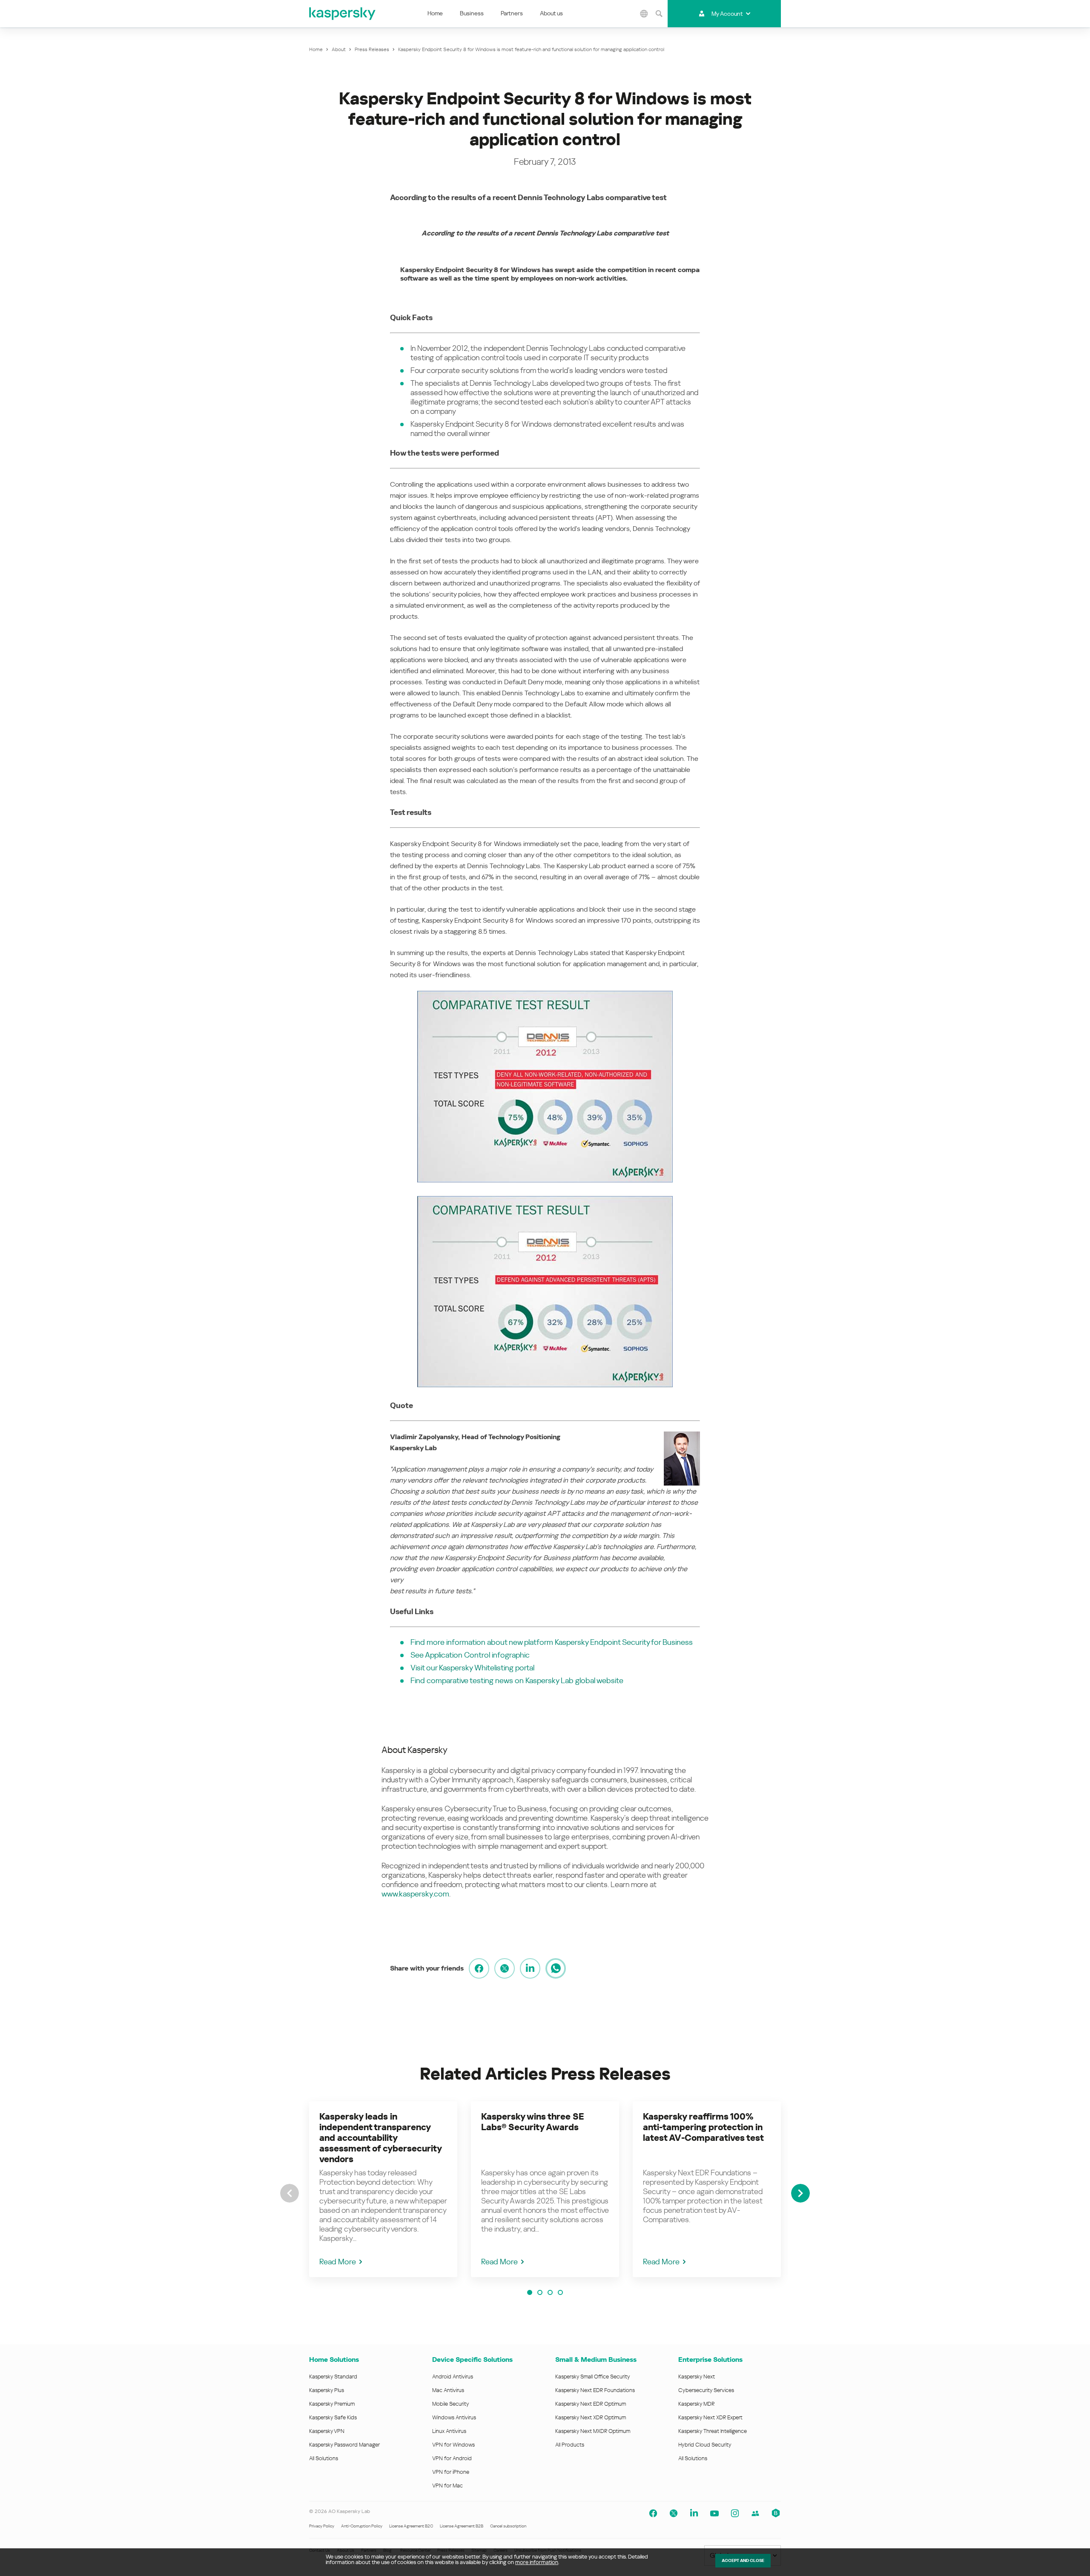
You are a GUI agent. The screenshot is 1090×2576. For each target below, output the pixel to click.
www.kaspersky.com (415, 1894)
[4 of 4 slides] (560, 2292)
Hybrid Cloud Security (705, 2445)
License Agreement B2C (411, 2526)
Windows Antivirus (454, 2417)
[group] (383, 2189)
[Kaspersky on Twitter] (674, 2513)
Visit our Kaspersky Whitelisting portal (472, 1668)
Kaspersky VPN (327, 2431)
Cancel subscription (508, 2526)
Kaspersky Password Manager (344, 2445)
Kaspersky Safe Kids (333, 2417)
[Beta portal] (776, 2513)
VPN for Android (452, 2458)
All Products (570, 2445)
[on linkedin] (530, 1968)
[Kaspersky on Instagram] (735, 2513)
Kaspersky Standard (333, 2377)
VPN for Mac (447, 2486)
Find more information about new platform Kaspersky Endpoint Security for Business (552, 1642)
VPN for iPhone (451, 2472)
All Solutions (324, 2458)
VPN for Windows (453, 2445)
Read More (338, 2262)
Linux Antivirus (449, 2431)
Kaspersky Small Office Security (593, 2377)
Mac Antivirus (448, 2390)
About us (551, 13)
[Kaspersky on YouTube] (714, 2513)
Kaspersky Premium (332, 2404)
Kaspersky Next (697, 2377)
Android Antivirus (453, 2377)
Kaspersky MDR (696, 2404)
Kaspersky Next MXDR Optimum (593, 2431)
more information (537, 2562)
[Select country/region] (644, 14)
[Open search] (659, 14)
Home (435, 13)
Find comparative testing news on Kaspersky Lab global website (517, 1680)
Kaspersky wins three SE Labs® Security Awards (533, 2122)
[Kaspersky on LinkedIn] (694, 2513)
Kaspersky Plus (327, 2390)
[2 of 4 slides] (540, 2292)
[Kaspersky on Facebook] (653, 2513)
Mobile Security (451, 2404)
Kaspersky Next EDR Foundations (595, 2390)
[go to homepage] (343, 14)
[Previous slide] (290, 2193)
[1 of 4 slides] (530, 2292)
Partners (512, 13)
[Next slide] (800, 2193)
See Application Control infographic (470, 1655)
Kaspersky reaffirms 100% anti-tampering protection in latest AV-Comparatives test (703, 2127)
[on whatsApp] (556, 1968)
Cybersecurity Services (706, 2390)
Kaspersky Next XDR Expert (710, 2417)
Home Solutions (334, 2359)
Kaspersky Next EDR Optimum (591, 2404)
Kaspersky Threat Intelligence (713, 2431)
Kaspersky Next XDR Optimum (591, 2417)
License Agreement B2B (462, 2526)
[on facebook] (479, 1968)
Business (472, 13)
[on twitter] (505, 1968)
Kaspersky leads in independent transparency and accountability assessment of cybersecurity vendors (380, 2138)
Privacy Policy (322, 2526)
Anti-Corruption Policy (362, 2526)
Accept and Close (743, 2560)
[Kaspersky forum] (755, 2513)
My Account (727, 14)
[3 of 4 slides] (550, 2292)
